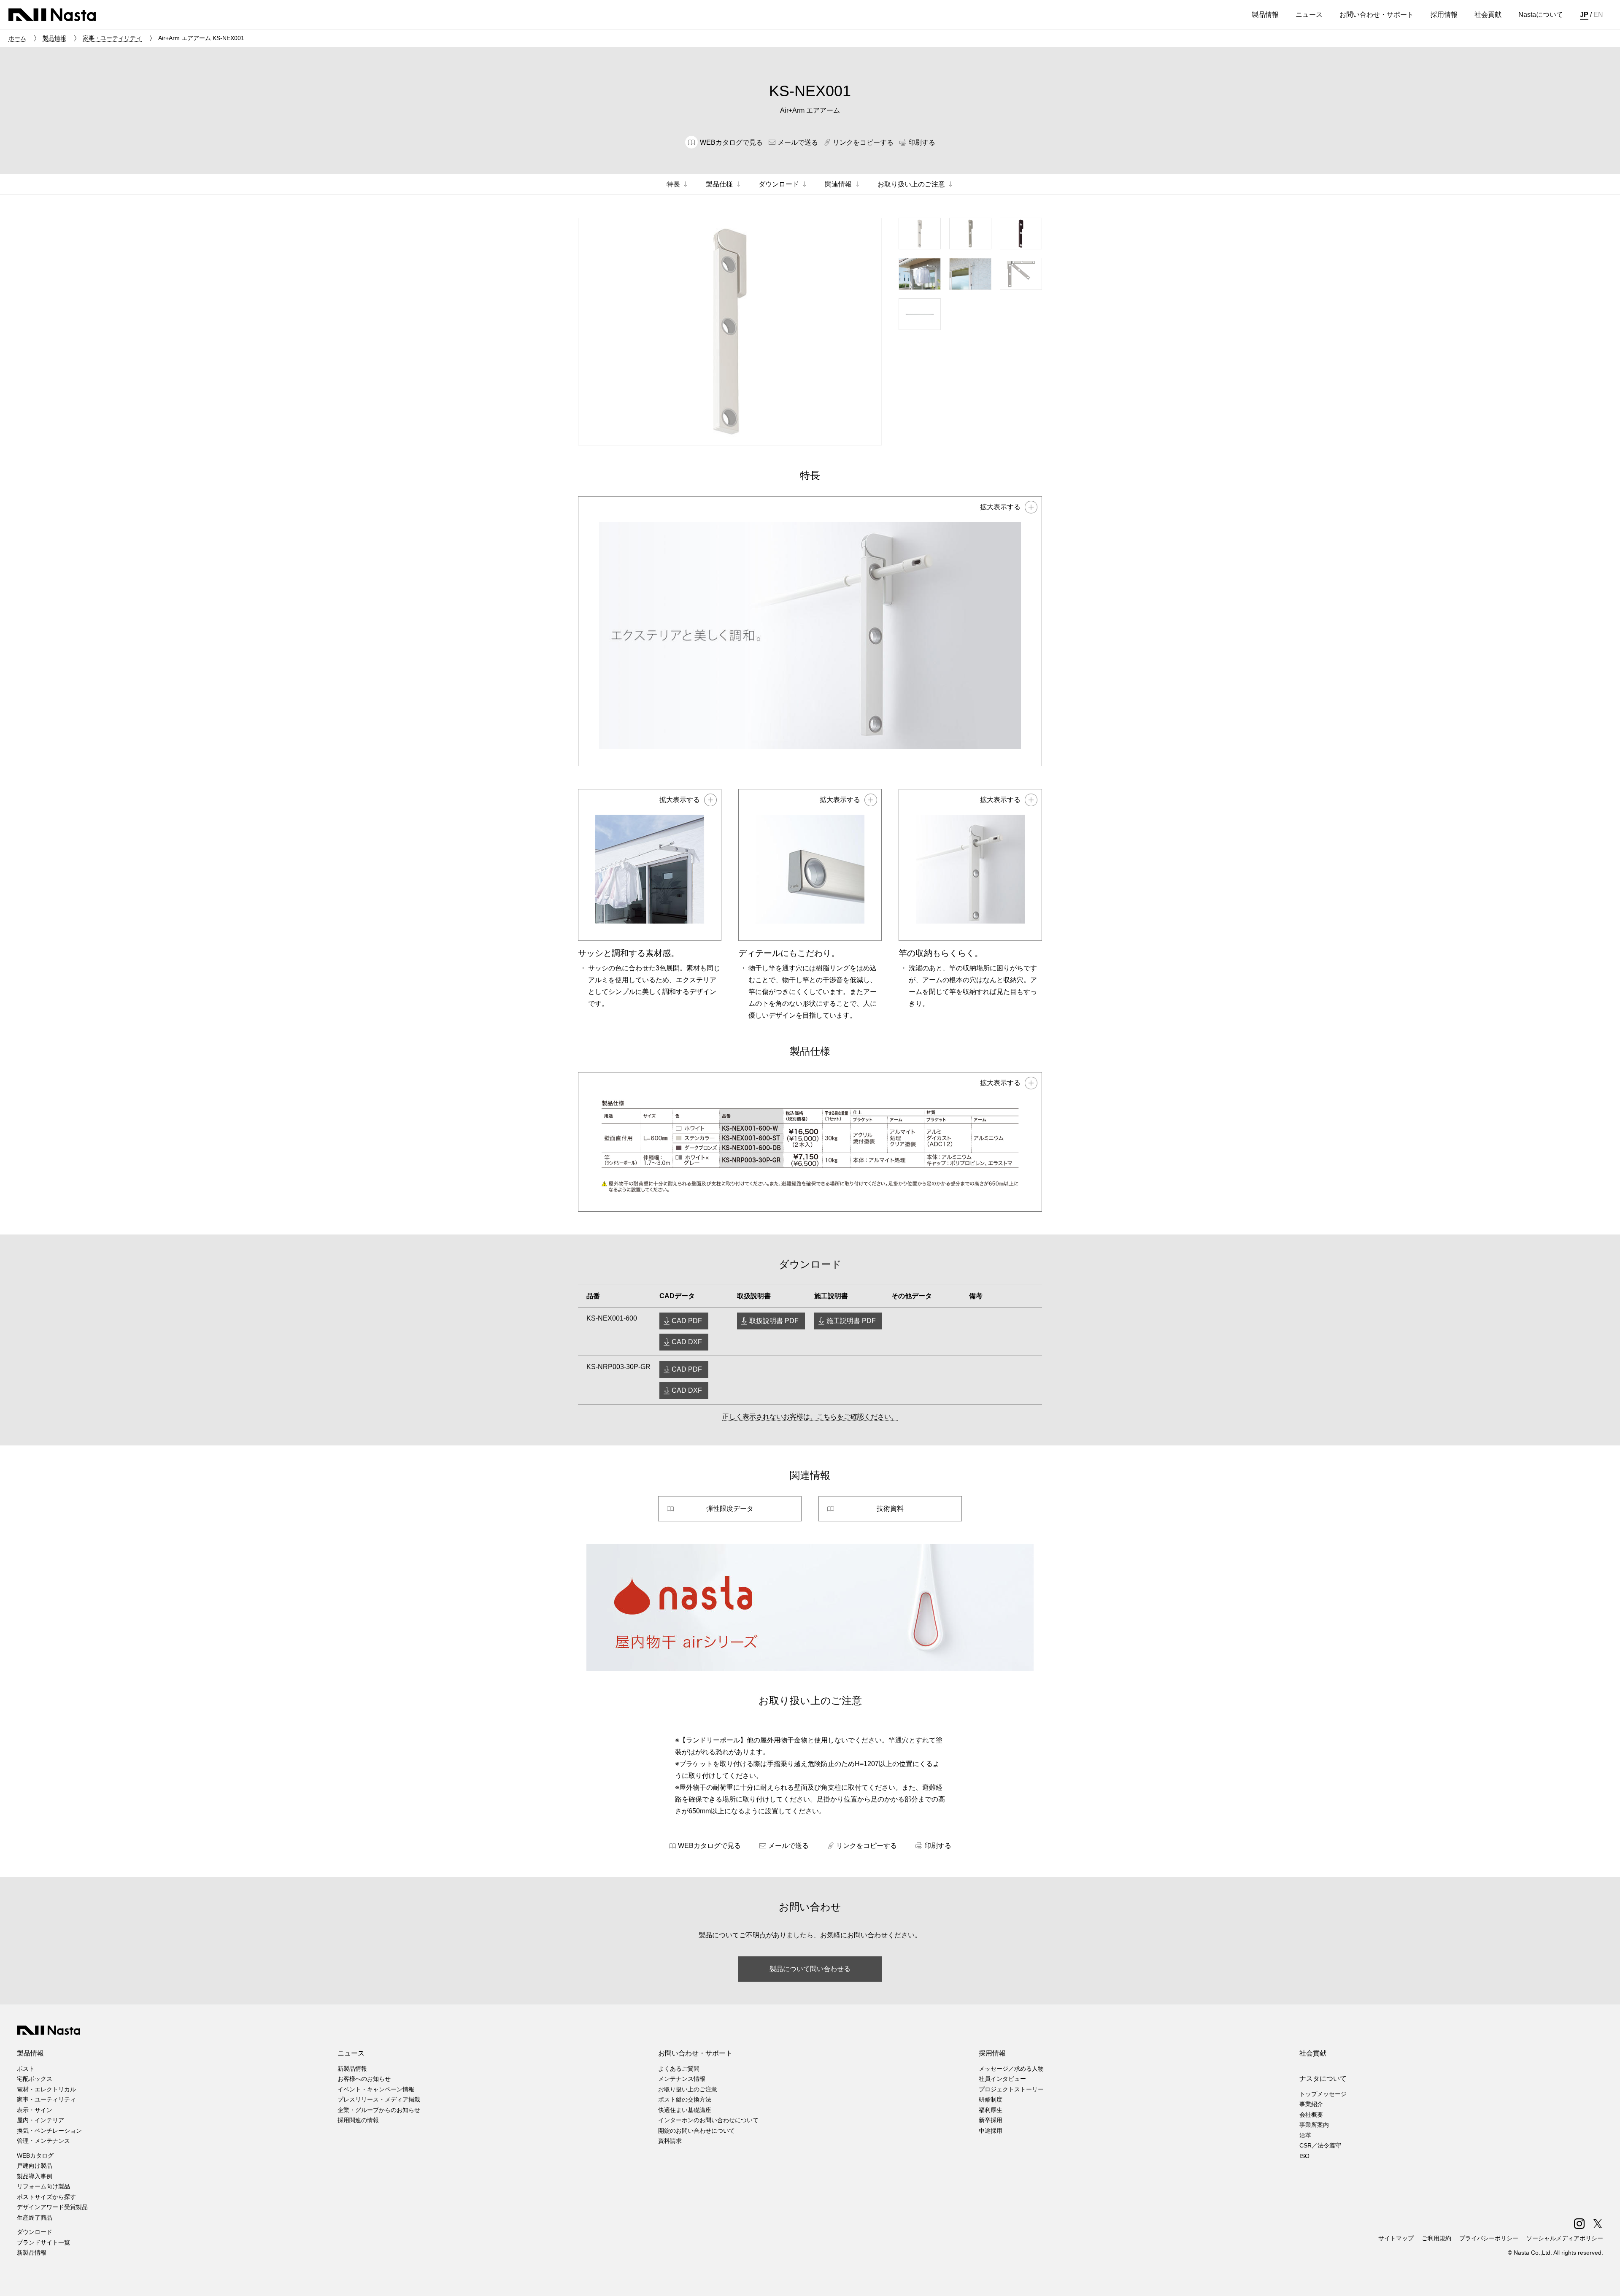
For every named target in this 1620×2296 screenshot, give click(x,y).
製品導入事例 (35, 2176)
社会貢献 (1313, 2053)
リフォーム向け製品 (43, 2186)
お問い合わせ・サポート (695, 2053)
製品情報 (54, 38)
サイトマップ (1396, 2238)
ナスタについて (1323, 2079)
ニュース (351, 2053)
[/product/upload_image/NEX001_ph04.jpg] (970, 865)
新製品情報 (32, 2253)
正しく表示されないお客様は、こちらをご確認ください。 (810, 1417)
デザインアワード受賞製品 (52, 2207)
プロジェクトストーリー (1011, 2089)
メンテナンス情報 (682, 2079)
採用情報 (992, 2053)
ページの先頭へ (1602, 2278)
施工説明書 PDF (851, 1321)
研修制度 (991, 2099)
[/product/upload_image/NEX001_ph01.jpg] (810, 631)
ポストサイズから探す (46, 2197)
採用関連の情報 (358, 2120)
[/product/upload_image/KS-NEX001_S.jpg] (810, 1142)
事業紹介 (1311, 2104)
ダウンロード (35, 2232)
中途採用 (991, 2131)
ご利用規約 (1436, 2238)
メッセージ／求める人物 (1011, 2069)
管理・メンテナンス (43, 2141)
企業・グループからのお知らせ (379, 2110)
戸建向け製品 (35, 2166)
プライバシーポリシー (1489, 2238)
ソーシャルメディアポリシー (1565, 2238)
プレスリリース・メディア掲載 (379, 2099)
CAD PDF (687, 1321)
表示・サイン (35, 2110)
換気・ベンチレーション (49, 2131)
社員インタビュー (1002, 2079)
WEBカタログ (35, 2156)
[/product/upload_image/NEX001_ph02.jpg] (650, 865)
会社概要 (1311, 2115)
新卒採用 (991, 2120)
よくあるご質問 (679, 2069)
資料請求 (670, 2141)
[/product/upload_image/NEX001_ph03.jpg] (810, 865)
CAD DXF (687, 1342)
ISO (1304, 2156)
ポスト (26, 2069)
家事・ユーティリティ (112, 38)
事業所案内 (1314, 2125)
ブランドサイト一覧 (43, 2242)
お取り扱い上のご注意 (688, 2089)
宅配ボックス (35, 2079)
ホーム (17, 38)
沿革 (1305, 2135)
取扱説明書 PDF (774, 1321)
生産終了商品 (35, 2218)
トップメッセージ (1323, 2094)
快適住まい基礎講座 (685, 2110)
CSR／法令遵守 (1320, 2145)
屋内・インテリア (40, 2120)
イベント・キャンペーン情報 (376, 2089)
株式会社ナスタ (52, 15)
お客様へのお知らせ (364, 2079)
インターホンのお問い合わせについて (708, 2120)
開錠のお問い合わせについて (697, 2131)
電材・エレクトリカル (46, 2089)
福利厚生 (991, 2110)
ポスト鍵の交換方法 (685, 2099)
